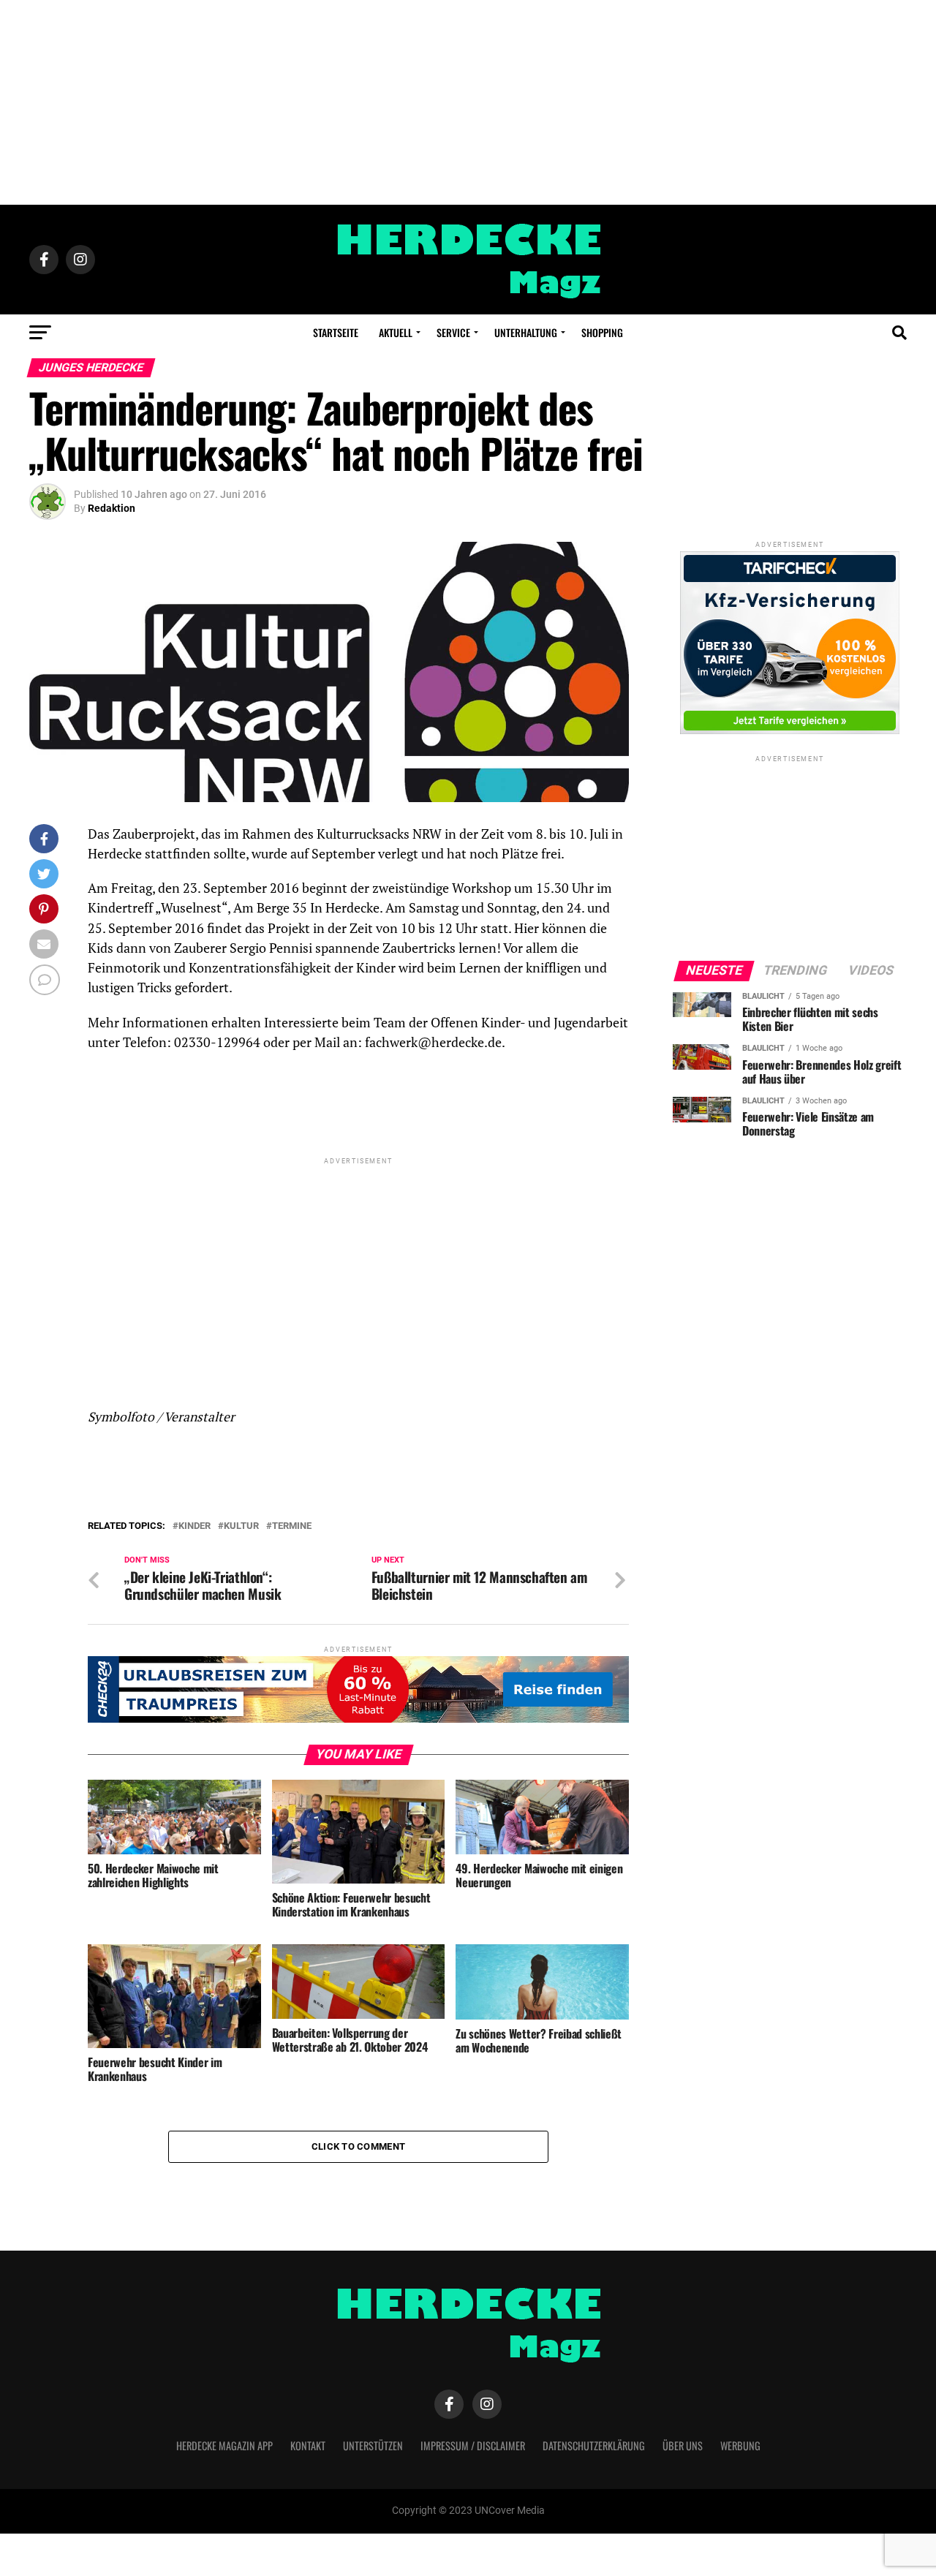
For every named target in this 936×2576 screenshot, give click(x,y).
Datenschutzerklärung (594, 2445)
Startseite (336, 332)
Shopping (602, 332)
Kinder (195, 1526)
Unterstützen (373, 2445)
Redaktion (112, 508)
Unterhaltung (526, 332)
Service (453, 332)
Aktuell (396, 332)
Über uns (683, 2445)
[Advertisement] (468, 102)
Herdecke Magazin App (224, 2445)
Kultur (241, 1526)
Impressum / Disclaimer (473, 2445)
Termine (292, 1526)
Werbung (740, 2445)
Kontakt (308, 2445)
